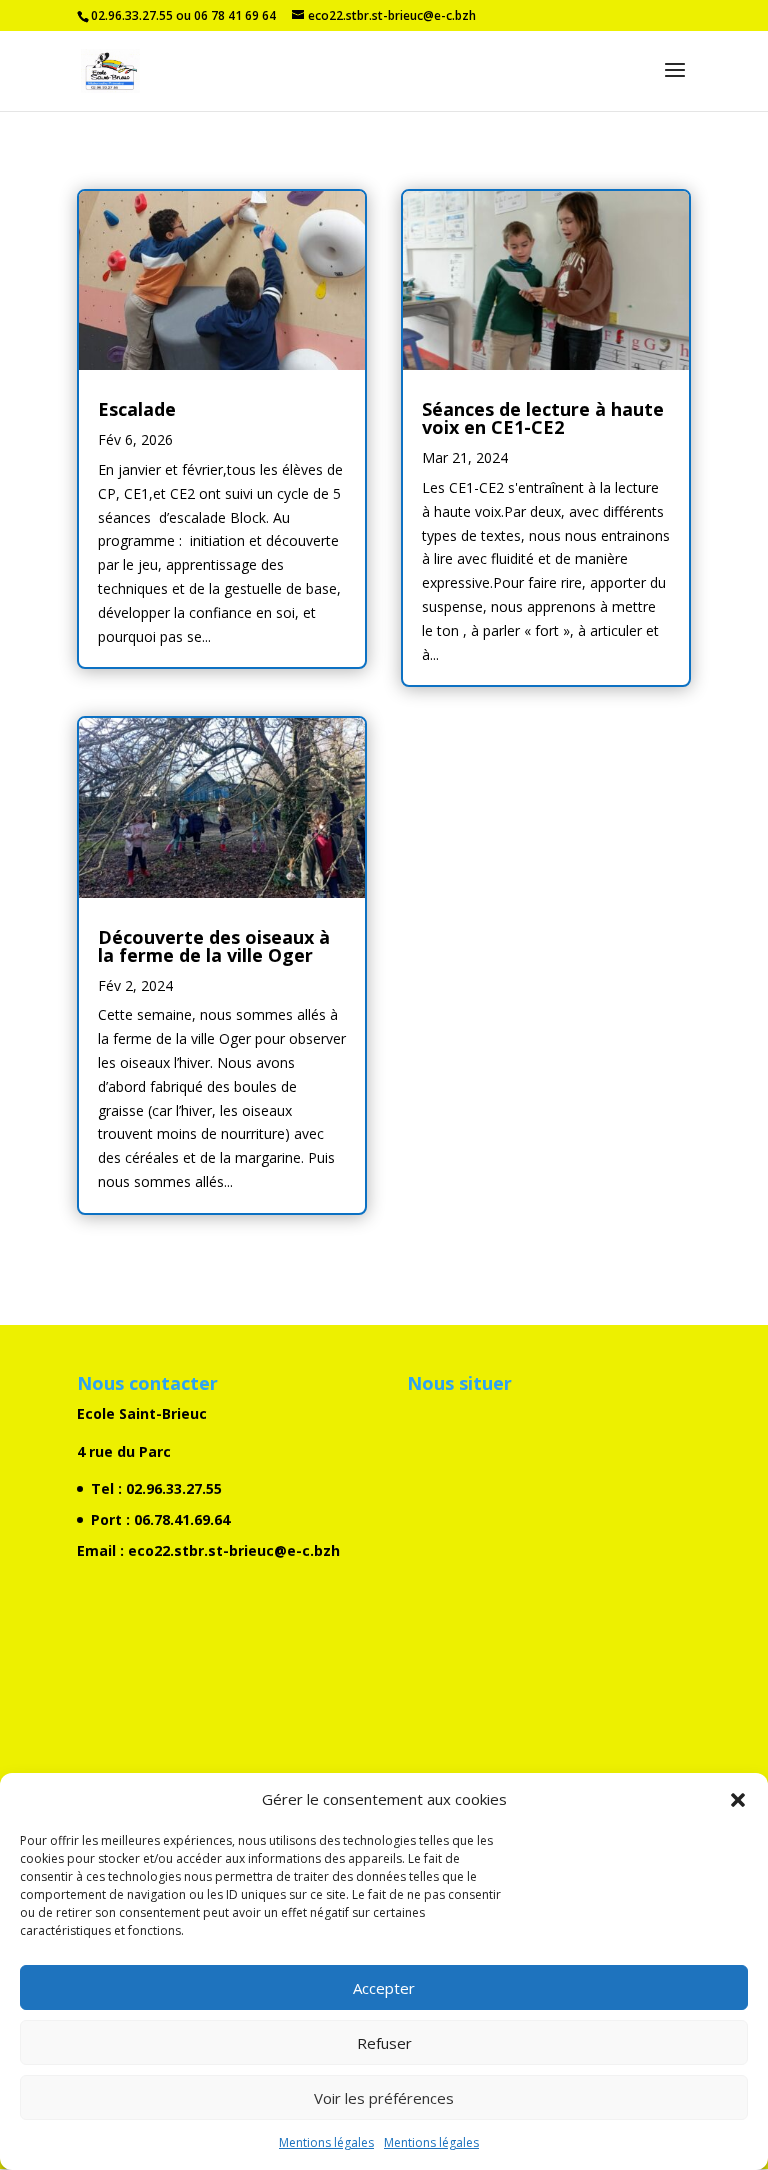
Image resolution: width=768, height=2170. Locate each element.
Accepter (384, 1988)
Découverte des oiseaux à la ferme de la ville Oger (214, 946)
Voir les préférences (384, 2098)
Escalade (137, 409)
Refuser (384, 2043)
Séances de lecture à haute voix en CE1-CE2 (543, 418)
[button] (738, 1800)
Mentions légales (326, 2142)
